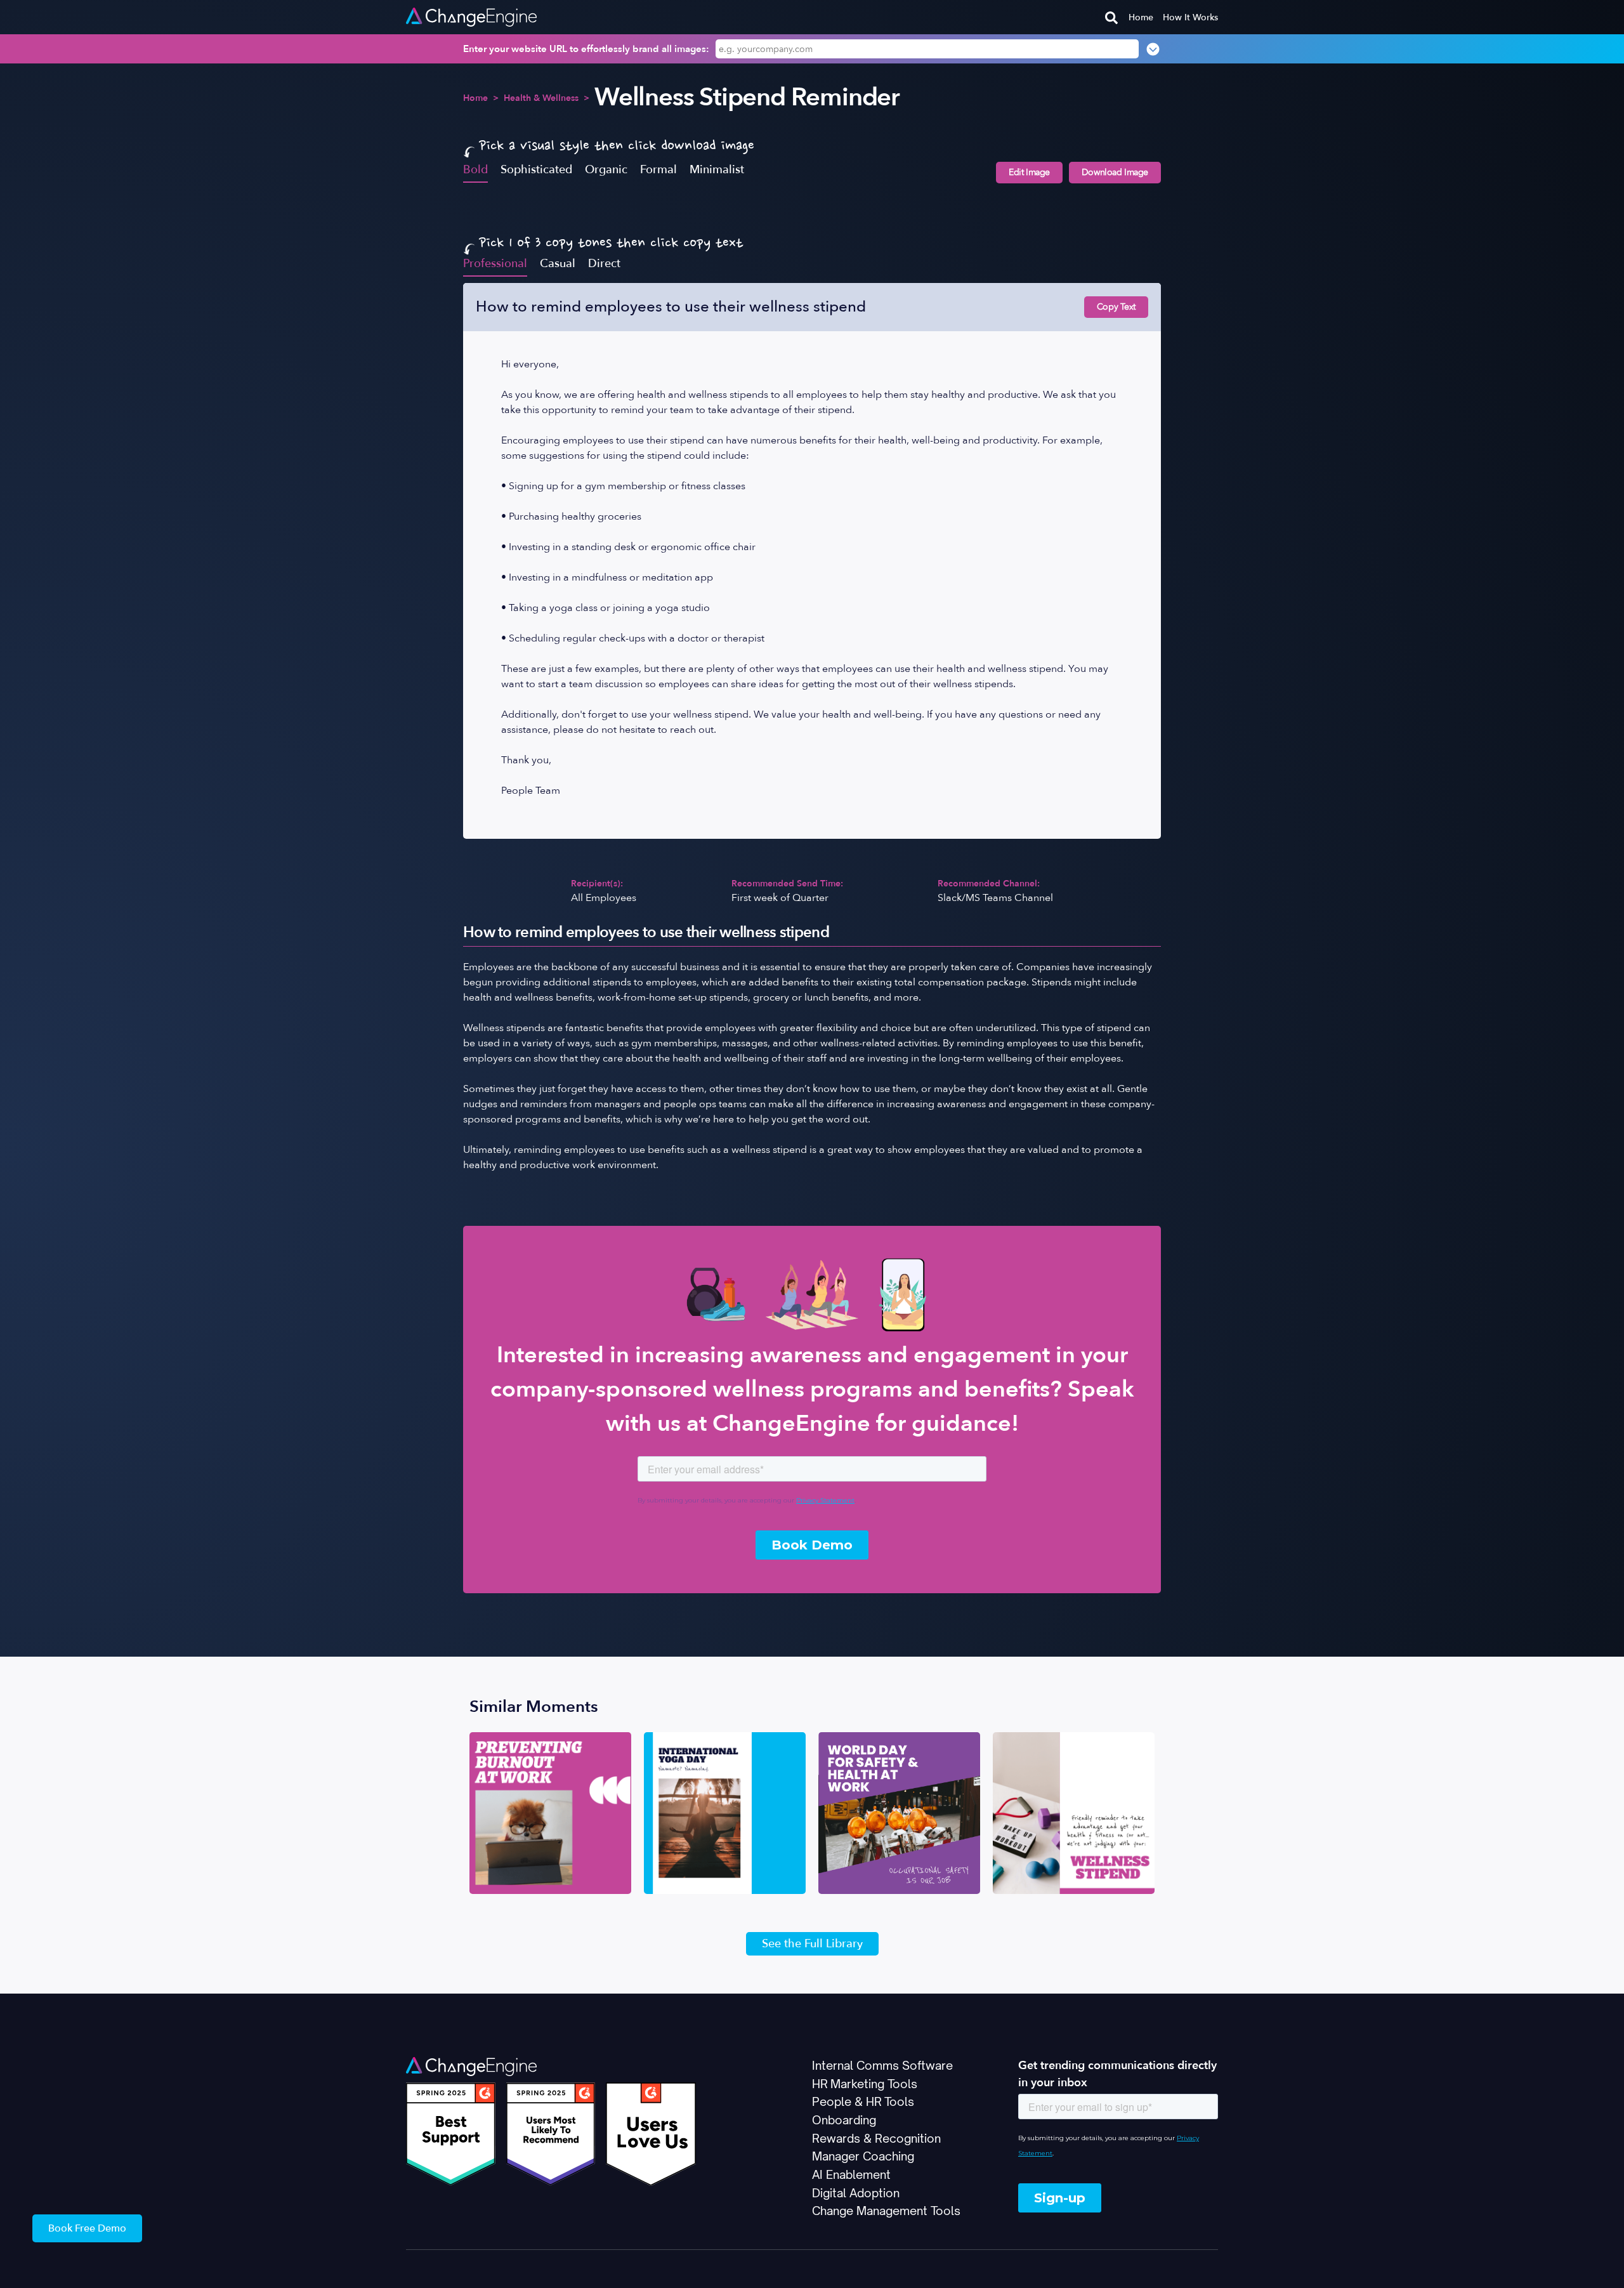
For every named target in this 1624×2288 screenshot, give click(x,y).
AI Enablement (851, 2174)
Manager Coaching (863, 2156)
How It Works (1190, 17)
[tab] (475, 169)
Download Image (1115, 172)
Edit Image (1029, 172)
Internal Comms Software (882, 2065)
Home (1141, 17)
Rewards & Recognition (876, 2138)
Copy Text (1116, 307)
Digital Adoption (856, 2193)
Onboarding (844, 2120)
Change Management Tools (886, 2211)
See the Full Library (812, 1944)
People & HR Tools (863, 2101)
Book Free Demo (87, 2228)
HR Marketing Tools (865, 2084)
